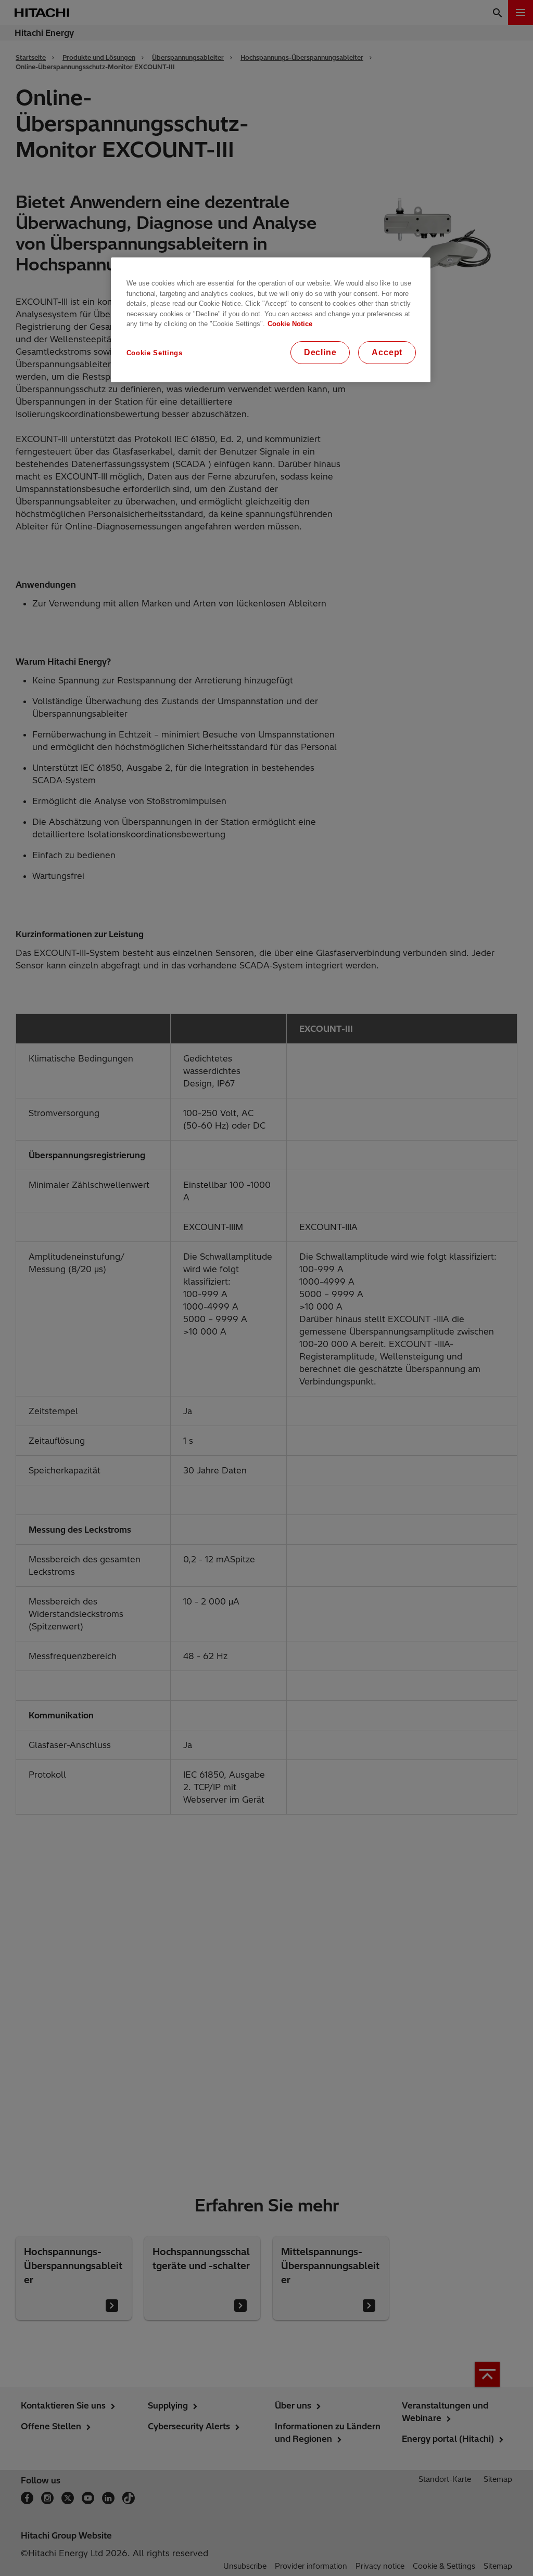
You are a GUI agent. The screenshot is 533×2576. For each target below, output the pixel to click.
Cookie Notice (290, 324)
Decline (320, 352)
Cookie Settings (155, 353)
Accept (387, 352)
